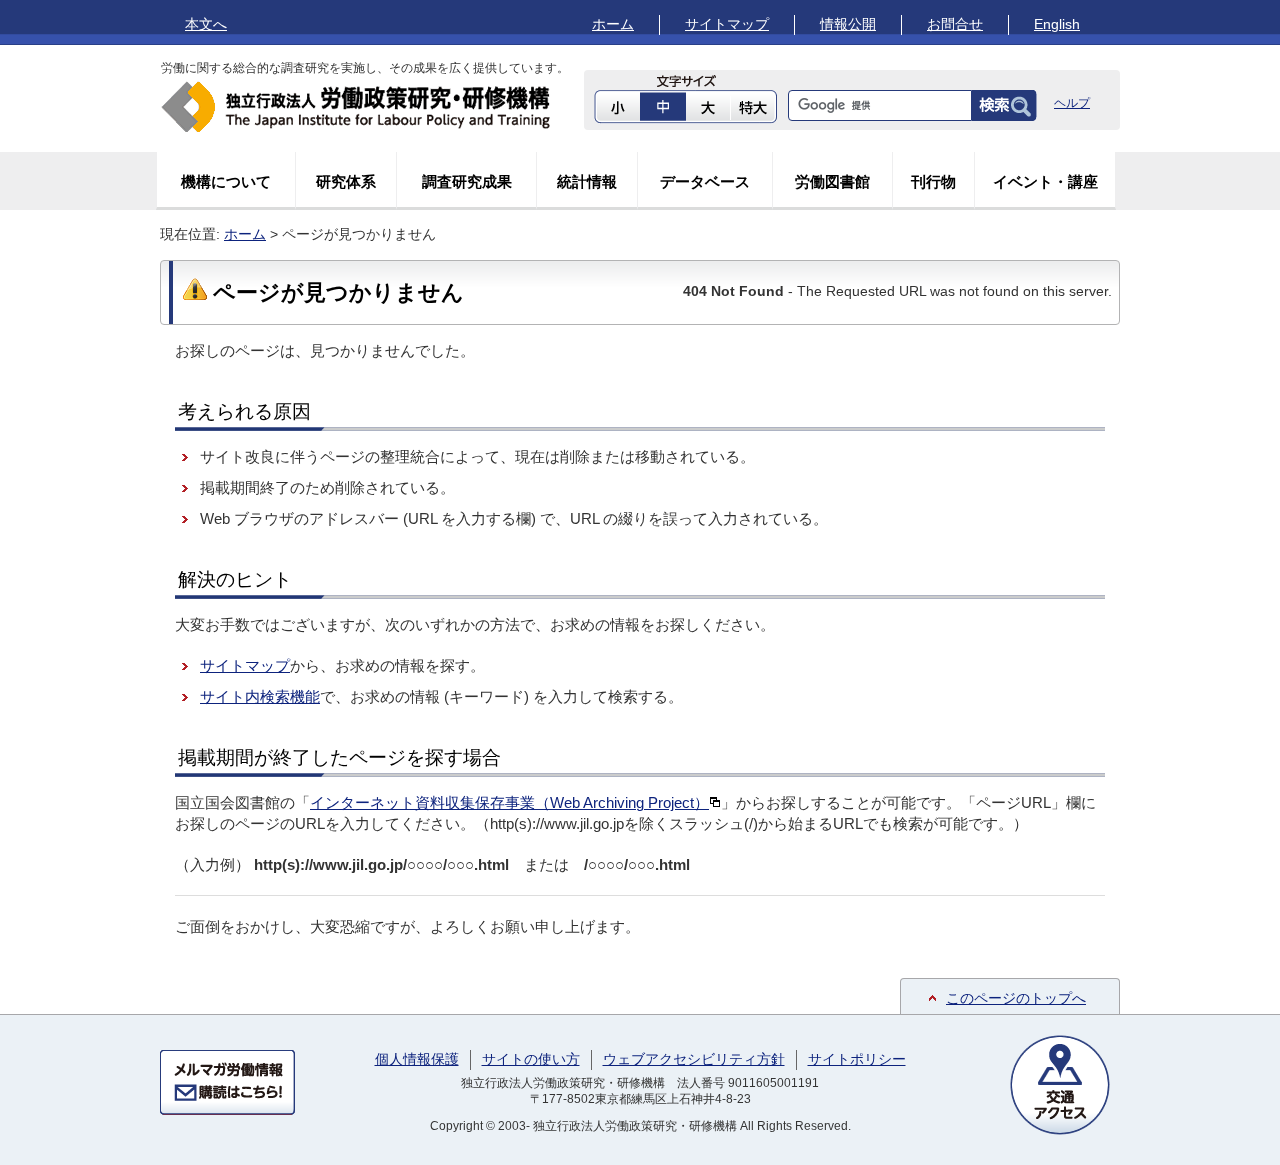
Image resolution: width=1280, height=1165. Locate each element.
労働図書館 (832, 181)
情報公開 (848, 24)
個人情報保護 (417, 1059)
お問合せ (955, 24)
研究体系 (346, 181)
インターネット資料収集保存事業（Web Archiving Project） (509, 802)
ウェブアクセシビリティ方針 (694, 1059)
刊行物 (933, 181)
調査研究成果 (467, 181)
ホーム (613, 24)
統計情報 (587, 181)
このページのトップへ (1016, 998)
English (1057, 24)
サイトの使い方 (531, 1059)
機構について (226, 181)
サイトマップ (727, 24)
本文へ (206, 24)
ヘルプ (1072, 103)
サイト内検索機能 (260, 696)
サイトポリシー (857, 1059)
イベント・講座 (1045, 181)
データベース (705, 181)
